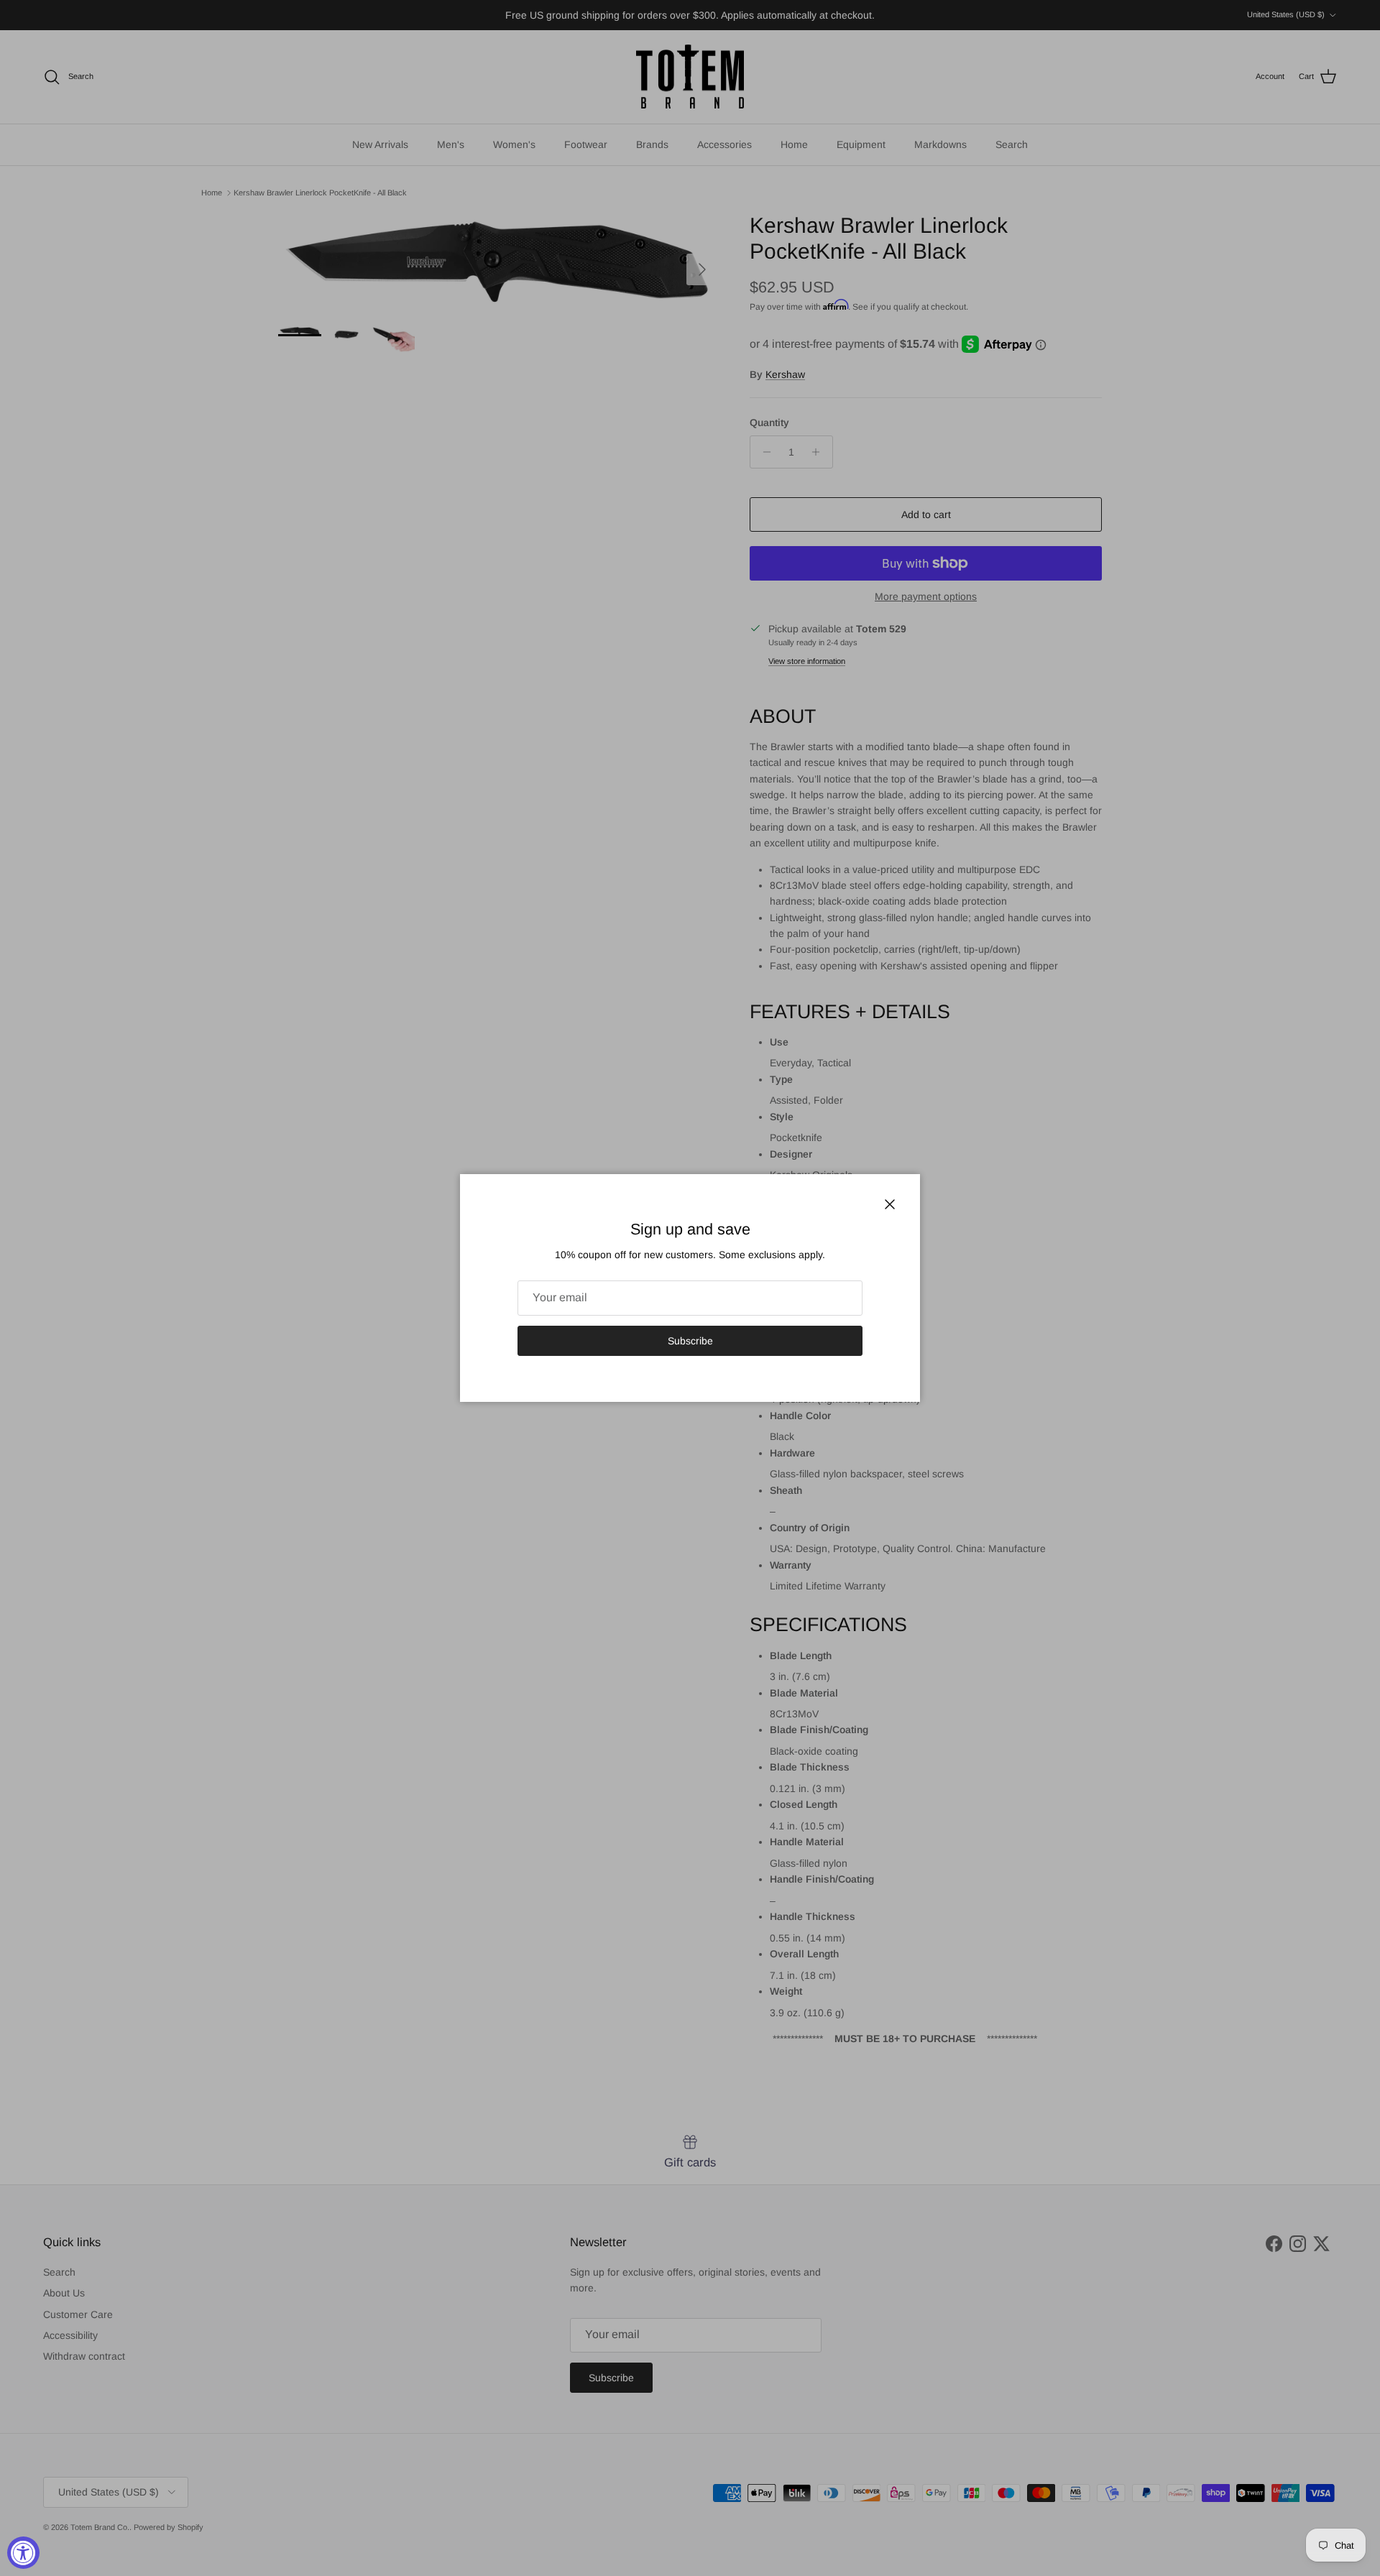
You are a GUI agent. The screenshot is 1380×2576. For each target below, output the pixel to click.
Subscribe (690, 1341)
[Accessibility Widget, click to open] (23, 2553)
